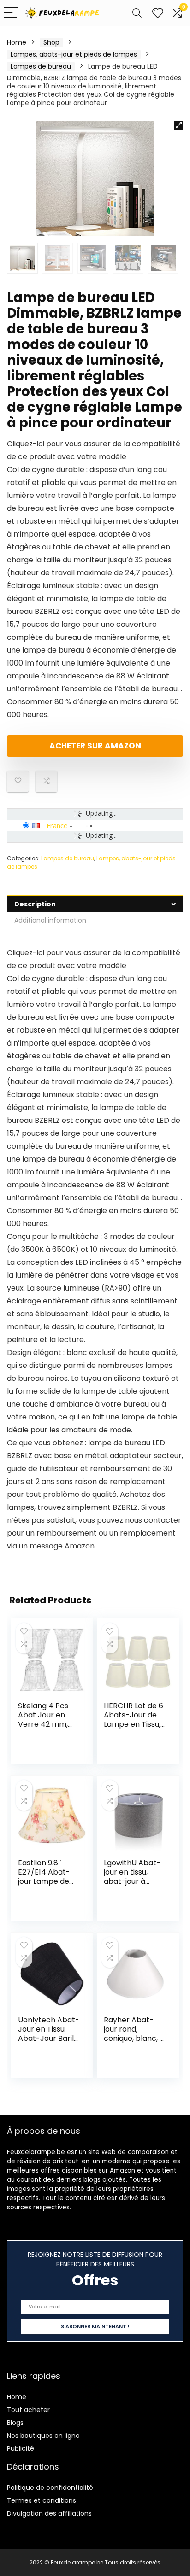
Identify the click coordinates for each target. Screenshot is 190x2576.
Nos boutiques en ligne (43, 2436)
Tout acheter (28, 2410)
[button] (178, 125)
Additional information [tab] (50, 920)
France (57, 825)
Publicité (21, 2448)
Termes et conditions (42, 2500)
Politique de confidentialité (50, 2488)
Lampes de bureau (41, 66)
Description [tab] (35, 904)
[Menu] (11, 13)
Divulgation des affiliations (49, 2513)
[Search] (137, 13)
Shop (51, 42)
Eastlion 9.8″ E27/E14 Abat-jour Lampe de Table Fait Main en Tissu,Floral (45, 1881)
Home (17, 42)
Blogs (15, 2423)
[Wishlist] (158, 13)
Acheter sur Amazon (95, 746)
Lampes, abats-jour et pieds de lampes (74, 54)
